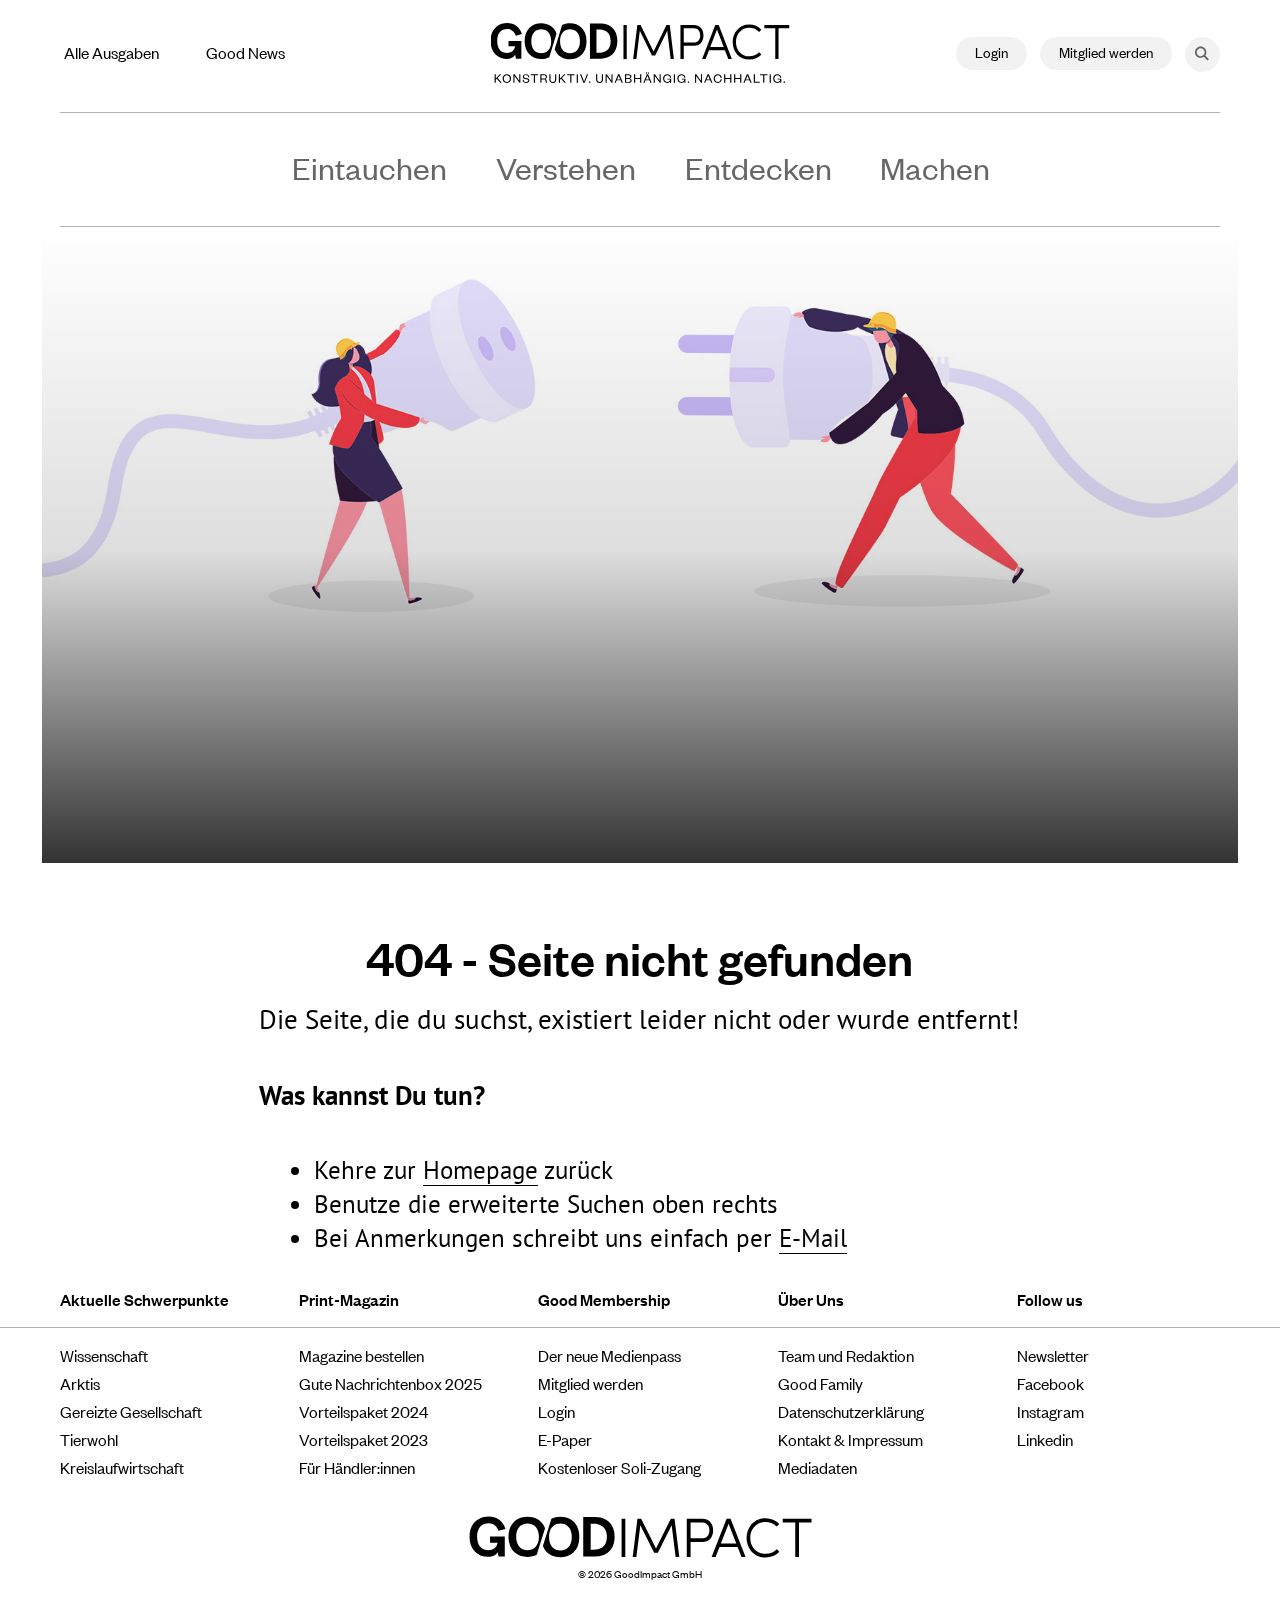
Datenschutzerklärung (851, 1411)
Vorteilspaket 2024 (363, 1411)
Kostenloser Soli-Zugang (619, 1467)
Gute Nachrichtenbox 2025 (390, 1383)
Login (991, 51)
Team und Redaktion (846, 1355)
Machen (935, 167)
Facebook (1050, 1383)
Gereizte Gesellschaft (131, 1411)
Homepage (480, 1170)
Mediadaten (817, 1467)
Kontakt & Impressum (850, 1439)
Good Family (820, 1383)
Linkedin (1045, 1439)
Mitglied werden (1106, 51)
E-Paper (565, 1439)
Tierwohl (89, 1439)
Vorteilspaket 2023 (363, 1439)
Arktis (80, 1383)
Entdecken (758, 167)
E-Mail (813, 1238)
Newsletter (1053, 1355)
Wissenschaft (104, 1355)
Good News (245, 52)
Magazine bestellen (361, 1355)
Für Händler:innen (357, 1467)
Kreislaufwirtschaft (122, 1467)
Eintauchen (369, 167)
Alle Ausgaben (111, 52)
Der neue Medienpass (609, 1355)
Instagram (1050, 1411)
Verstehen (566, 167)
